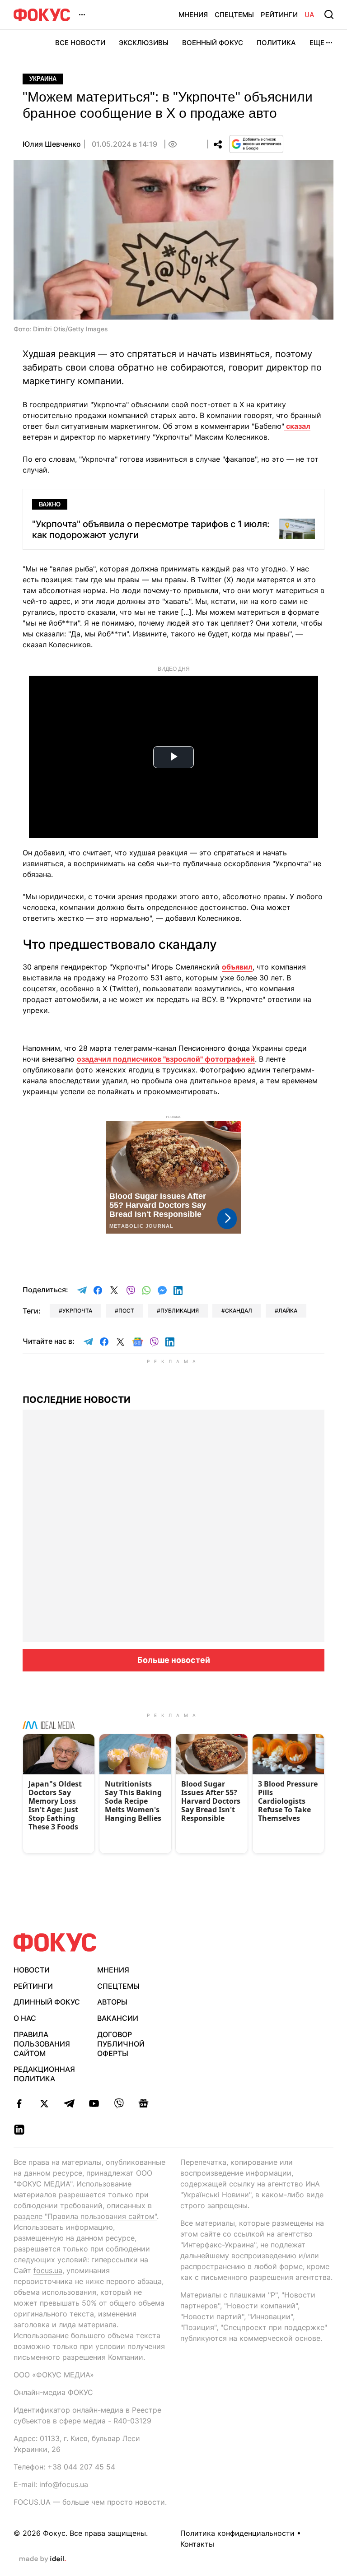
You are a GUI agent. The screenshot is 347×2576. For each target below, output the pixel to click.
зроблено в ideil (42, 2559)
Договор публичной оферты (121, 2044)
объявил (237, 967)
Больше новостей (174, 1660)
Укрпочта (77, 1311)
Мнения (193, 15)
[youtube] (94, 2103)
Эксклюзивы (144, 43)
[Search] (329, 14)
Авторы (112, 2002)
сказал (297, 426)
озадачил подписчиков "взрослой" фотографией (166, 1059)
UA (309, 15)
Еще (317, 43)
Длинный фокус (47, 2002)
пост (126, 1311)
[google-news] (143, 2103)
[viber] (119, 2103)
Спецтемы (234, 15)
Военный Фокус (213, 43)
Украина (43, 79)
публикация (180, 1311)
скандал (239, 1311)
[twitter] (44, 2103)
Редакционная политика (44, 2074)
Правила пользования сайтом (42, 2044)
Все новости (80, 43)
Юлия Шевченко (52, 144)
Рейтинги (279, 15)
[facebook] (19, 2103)
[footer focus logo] (55, 1942)
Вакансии (118, 2018)
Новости (32, 1970)
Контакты (197, 2544)
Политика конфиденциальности (237, 2533)
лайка (288, 1311)
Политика (276, 43)
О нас (25, 2018)
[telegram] (69, 2103)
